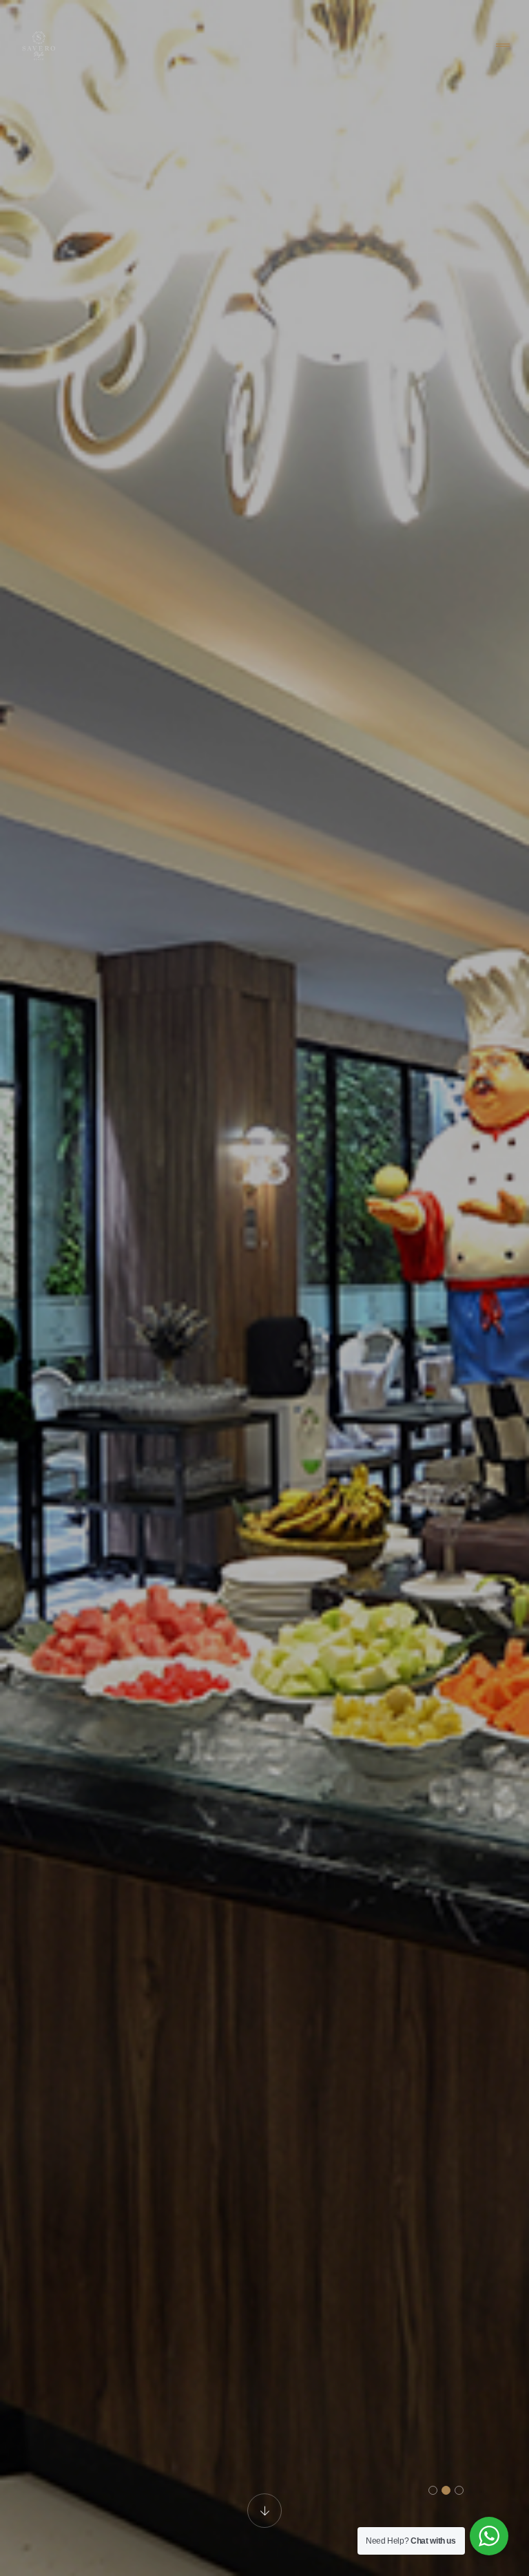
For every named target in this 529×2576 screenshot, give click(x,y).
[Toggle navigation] (503, 46)
